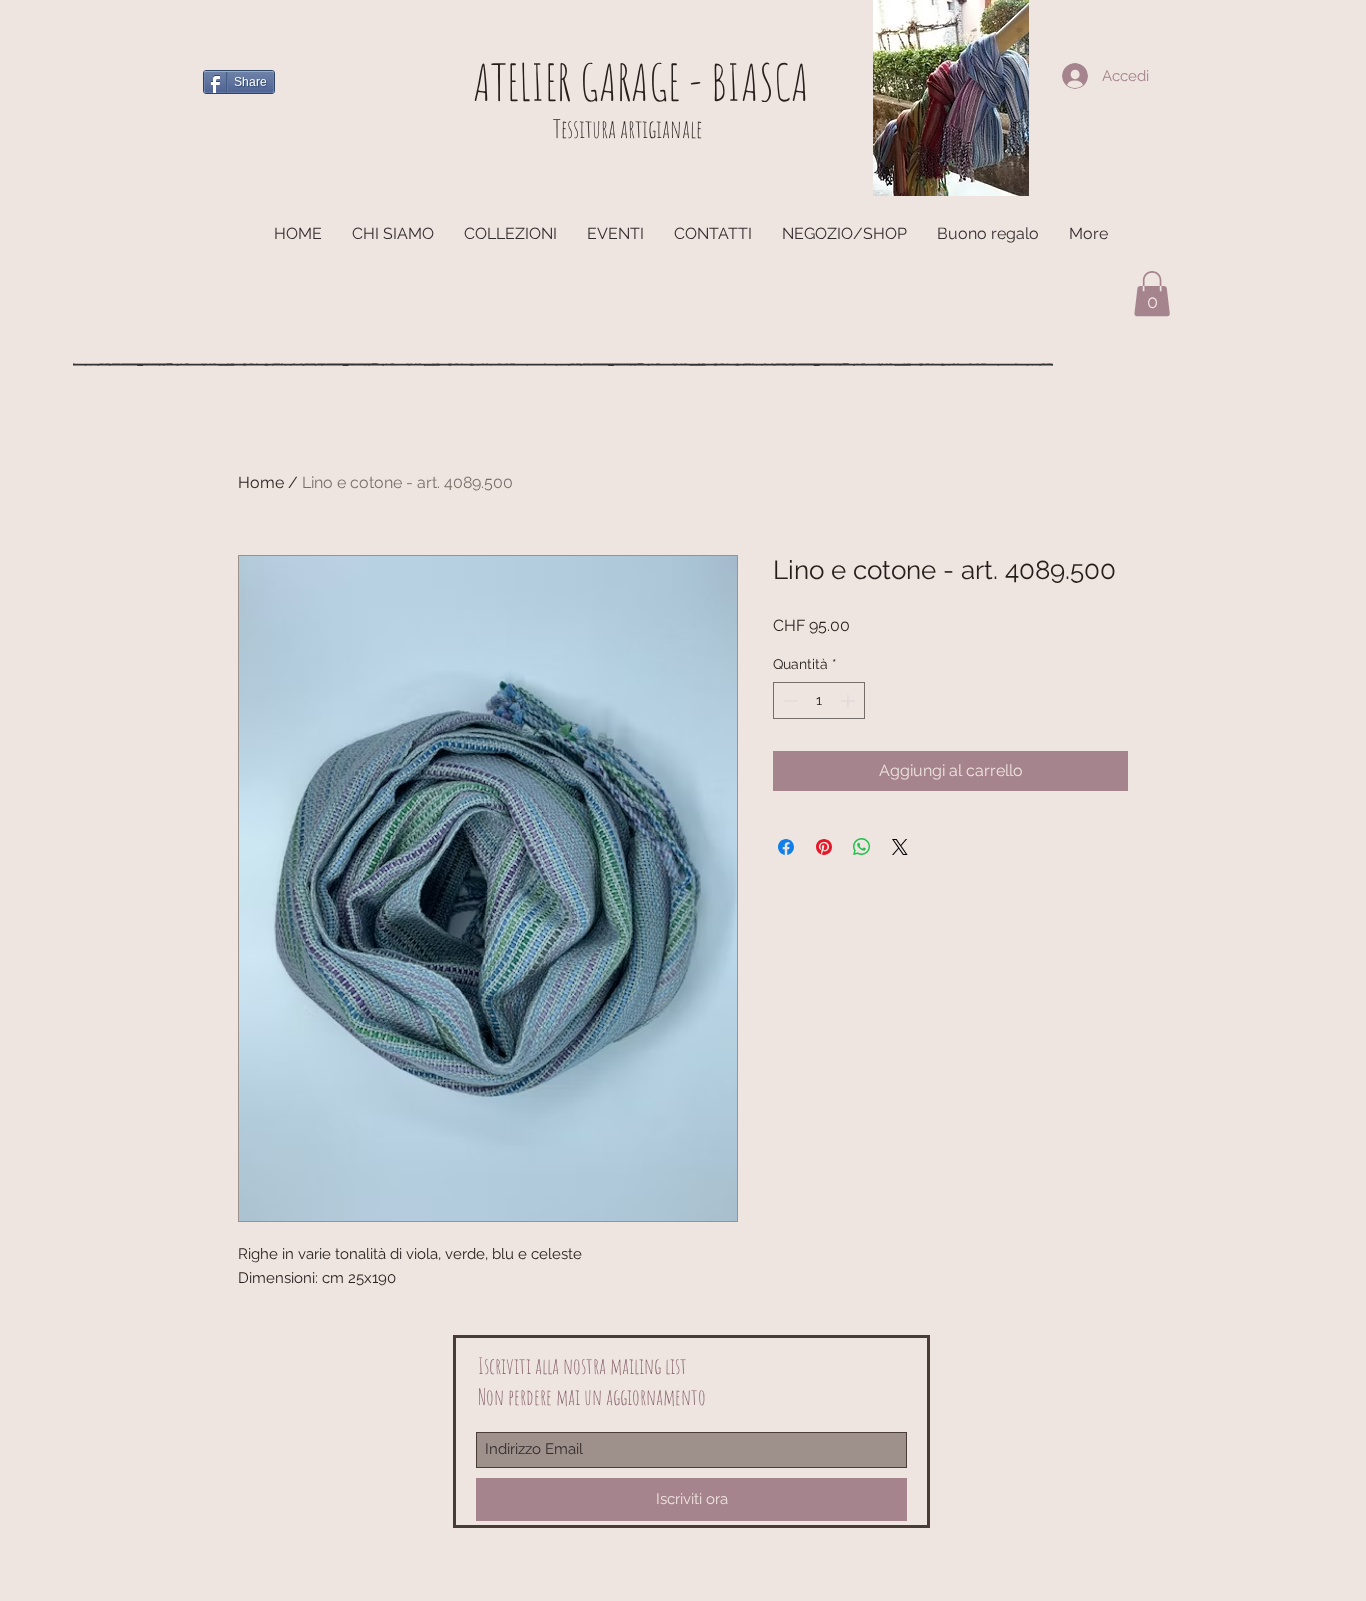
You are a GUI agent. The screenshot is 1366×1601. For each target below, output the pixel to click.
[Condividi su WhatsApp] (862, 847)
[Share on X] (900, 847)
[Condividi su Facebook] (786, 847)
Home (261, 482)
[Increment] (849, 700)
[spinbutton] (819, 700)
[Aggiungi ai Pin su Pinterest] (824, 847)
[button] (1152, 293)
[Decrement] (788, 700)
